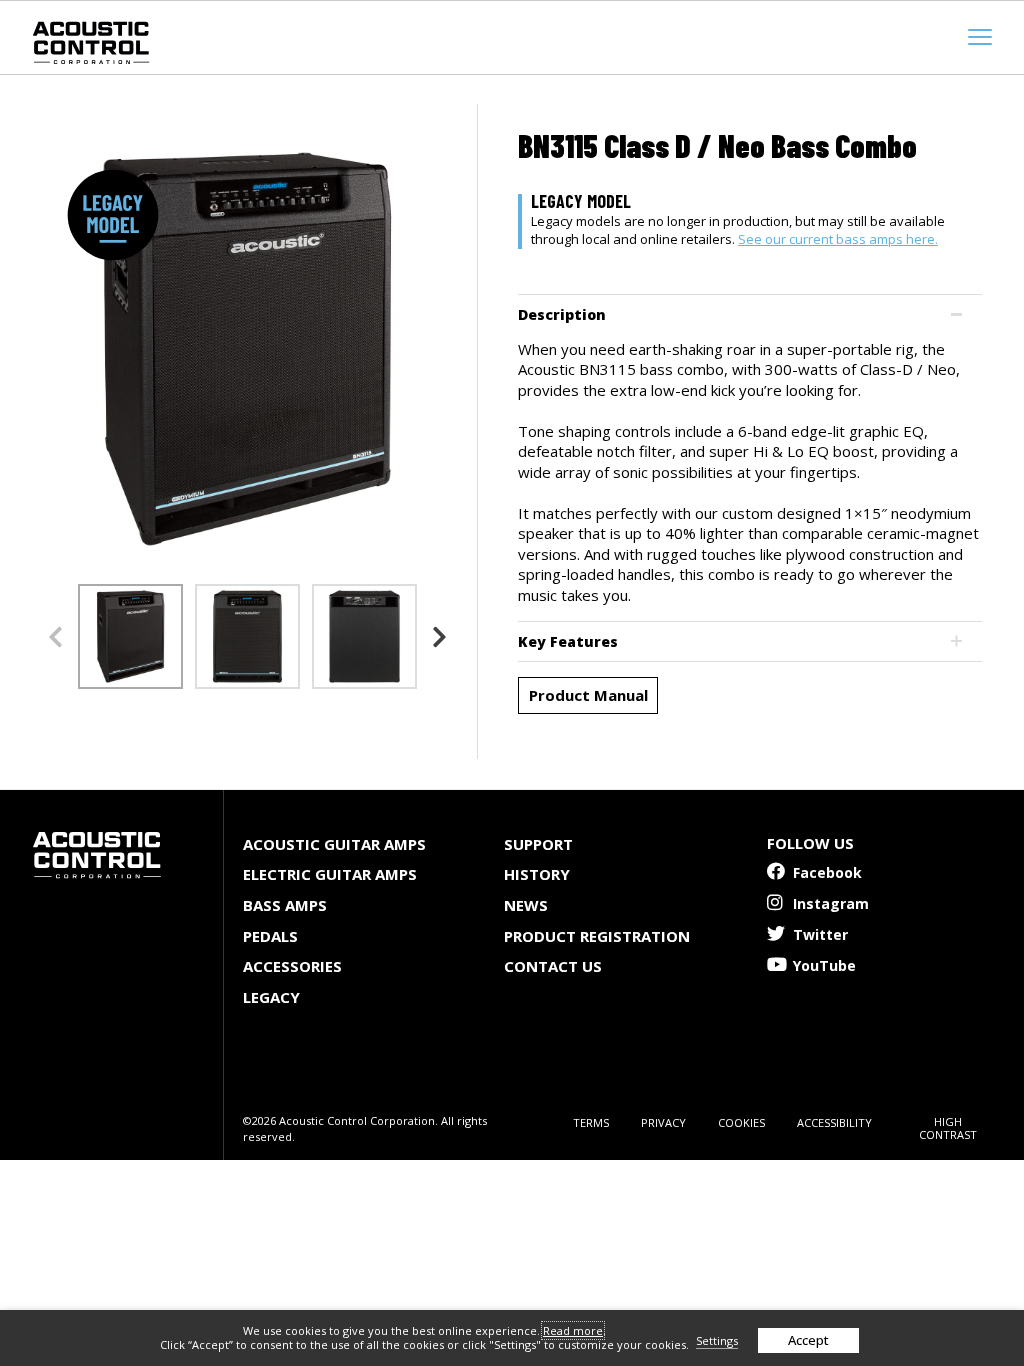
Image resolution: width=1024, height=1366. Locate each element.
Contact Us (553, 966)
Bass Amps (285, 905)
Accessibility (834, 1122)
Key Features (568, 641)
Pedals (270, 936)
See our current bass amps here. (838, 239)
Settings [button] (717, 1340)
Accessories (292, 966)
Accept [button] (808, 1340)
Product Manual (588, 695)
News (526, 905)
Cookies (741, 1122)
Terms (591, 1122)
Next (439, 637)
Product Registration (597, 936)
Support (538, 844)
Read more (573, 1330)
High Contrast (948, 1128)
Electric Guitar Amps (330, 874)
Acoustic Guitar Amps (334, 844)
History (537, 874)
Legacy (271, 997)
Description (562, 314)
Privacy (663, 1122)
